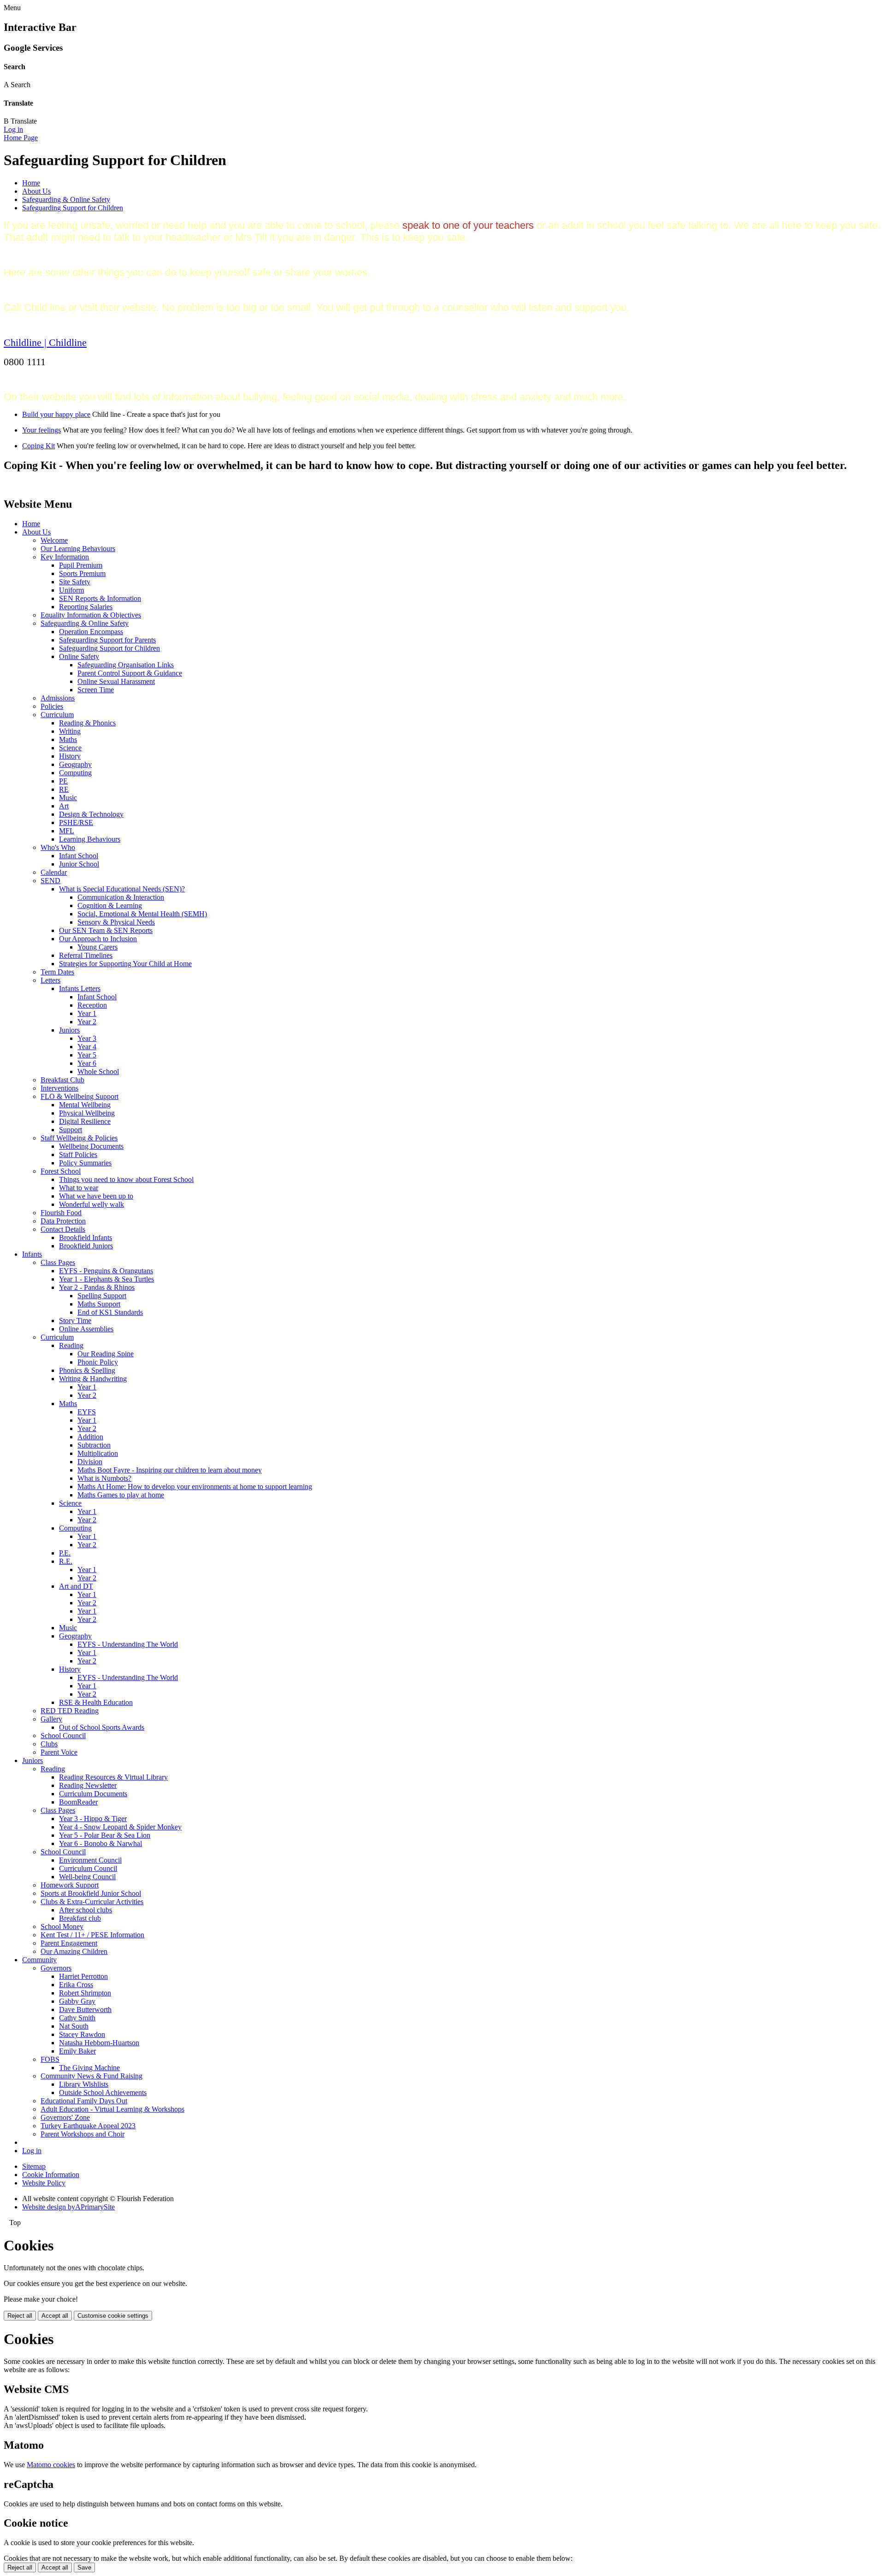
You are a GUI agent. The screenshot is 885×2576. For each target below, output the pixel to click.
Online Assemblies (86, 1329)
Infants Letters (80, 988)
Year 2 (87, 1022)
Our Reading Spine (106, 1354)
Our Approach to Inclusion (98, 939)
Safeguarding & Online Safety (66, 199)
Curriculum (57, 715)
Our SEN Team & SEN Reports (106, 930)
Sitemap (34, 2166)
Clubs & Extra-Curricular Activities (92, 1902)
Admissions (58, 698)
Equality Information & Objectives (91, 615)
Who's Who (58, 847)
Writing (70, 731)
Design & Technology (91, 814)
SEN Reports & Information (100, 598)
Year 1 (87, 1013)
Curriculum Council (88, 1868)
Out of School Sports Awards (102, 1727)
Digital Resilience (85, 1121)
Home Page (21, 138)
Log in (13, 129)
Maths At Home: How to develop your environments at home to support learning (195, 1487)
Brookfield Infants (86, 1238)
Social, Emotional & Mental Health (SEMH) (142, 914)
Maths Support (99, 1304)
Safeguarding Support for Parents (107, 640)
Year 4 (87, 1047)
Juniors (69, 1030)
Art (64, 806)
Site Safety (75, 582)
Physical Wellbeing (87, 1113)
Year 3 (87, 1038)
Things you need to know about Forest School (126, 1179)
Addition (90, 1437)
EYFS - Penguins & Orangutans (106, 1271)
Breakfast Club (62, 1080)
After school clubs (86, 1910)
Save (84, 2567)
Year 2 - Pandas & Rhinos (97, 1287)
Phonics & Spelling (87, 1370)
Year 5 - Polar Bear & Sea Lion (105, 1835)
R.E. (66, 1561)
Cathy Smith (77, 2018)
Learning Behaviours (90, 839)
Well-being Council (87, 1877)
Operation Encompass (91, 632)
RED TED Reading (70, 1711)
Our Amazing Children (74, 1951)
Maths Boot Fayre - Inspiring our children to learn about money (170, 1470)
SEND (50, 881)
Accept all (55, 2316)
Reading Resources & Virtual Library (113, 1777)
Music (68, 798)
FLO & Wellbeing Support (80, 1096)
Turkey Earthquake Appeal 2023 (88, 2126)
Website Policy (44, 2183)
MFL (67, 831)
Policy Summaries (85, 1163)
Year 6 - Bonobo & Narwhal (100, 1843)
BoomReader (78, 1802)
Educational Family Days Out (84, 2101)
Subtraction (94, 1445)
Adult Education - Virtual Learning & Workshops (112, 2109)
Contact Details (63, 1229)
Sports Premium (82, 573)
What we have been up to (96, 1196)
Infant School (79, 856)
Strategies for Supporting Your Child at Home (125, 964)
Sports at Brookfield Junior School (91, 1893)
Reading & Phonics (87, 723)
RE (64, 789)
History (70, 756)
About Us (36, 191)
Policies (52, 706)
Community (39, 1960)
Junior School (79, 864)
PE (63, 781)
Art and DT (76, 1586)
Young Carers (97, 947)
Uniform (71, 590)
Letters (50, 980)
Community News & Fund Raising (91, 2076)
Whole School (98, 1071)
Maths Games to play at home (121, 1495)
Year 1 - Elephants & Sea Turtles (106, 1279)
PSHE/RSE (76, 822)
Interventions (59, 1088)
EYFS (87, 1412)
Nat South (74, 2026)
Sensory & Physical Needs (116, 922)
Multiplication (98, 1453)
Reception (92, 1005)
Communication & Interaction (121, 897)
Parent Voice (59, 1752)
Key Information (65, 557)
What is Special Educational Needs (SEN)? (122, 889)
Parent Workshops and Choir (83, 2134)
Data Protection (63, 1221)
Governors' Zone (65, 2117)
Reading (71, 1345)
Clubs (49, 1744)
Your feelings (41, 430)
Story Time (75, 1321)
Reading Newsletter (88, 1785)
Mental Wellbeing (85, 1105)
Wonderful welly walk (91, 1204)
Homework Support (70, 1885)
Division (90, 1462)
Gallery (51, 1719)
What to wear (79, 1188)
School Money (62, 1926)
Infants (32, 1254)
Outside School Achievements (103, 2092)
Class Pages (58, 1262)
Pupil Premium (81, 565)
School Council (63, 1736)
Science (70, 748)
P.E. (65, 1553)
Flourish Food (61, 1213)
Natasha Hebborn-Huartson (99, 2043)
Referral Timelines (86, 955)
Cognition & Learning (110, 905)
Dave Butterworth (85, 2009)
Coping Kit (38, 446)
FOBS (50, 2059)
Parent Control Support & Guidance (130, 673)
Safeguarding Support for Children (73, 208)
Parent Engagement (69, 1943)
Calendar (54, 872)
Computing (75, 773)
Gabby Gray (77, 2001)
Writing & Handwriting (93, 1379)
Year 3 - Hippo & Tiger (93, 1819)
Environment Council (90, 1860)
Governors (56, 1968)
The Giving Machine (89, 2068)
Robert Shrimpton (85, 1993)
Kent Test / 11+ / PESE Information (92, 1935)
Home (31, 183)
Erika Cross (76, 1985)
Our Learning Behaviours (78, 549)
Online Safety (79, 656)
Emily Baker (77, 2051)
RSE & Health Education (96, 1702)
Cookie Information (51, 2175)
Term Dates (57, 972)
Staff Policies (78, 1154)
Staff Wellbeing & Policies (79, 1138)
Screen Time (96, 690)
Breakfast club (80, 1918)
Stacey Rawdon (82, 2034)
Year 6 (87, 1063)
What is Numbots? (104, 1478)
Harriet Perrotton (83, 1976)
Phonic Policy (98, 1362)
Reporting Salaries (86, 607)
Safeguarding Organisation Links (126, 665)
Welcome (54, 540)
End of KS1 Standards (110, 1312)
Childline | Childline (45, 342)
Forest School (61, 1171)
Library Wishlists (84, 2084)
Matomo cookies (51, 2465)
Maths (68, 739)
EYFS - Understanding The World (128, 1644)
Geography (75, 764)
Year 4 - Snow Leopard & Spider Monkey (120, 1827)
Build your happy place (56, 414)
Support (71, 1130)
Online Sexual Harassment (116, 681)
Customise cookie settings (113, 2316)
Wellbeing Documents (91, 1146)
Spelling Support (102, 1296)
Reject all (20, 2316)
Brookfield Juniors (86, 1246)
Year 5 (87, 1055)
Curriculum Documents (93, 1794)
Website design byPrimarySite (68, 2207)
